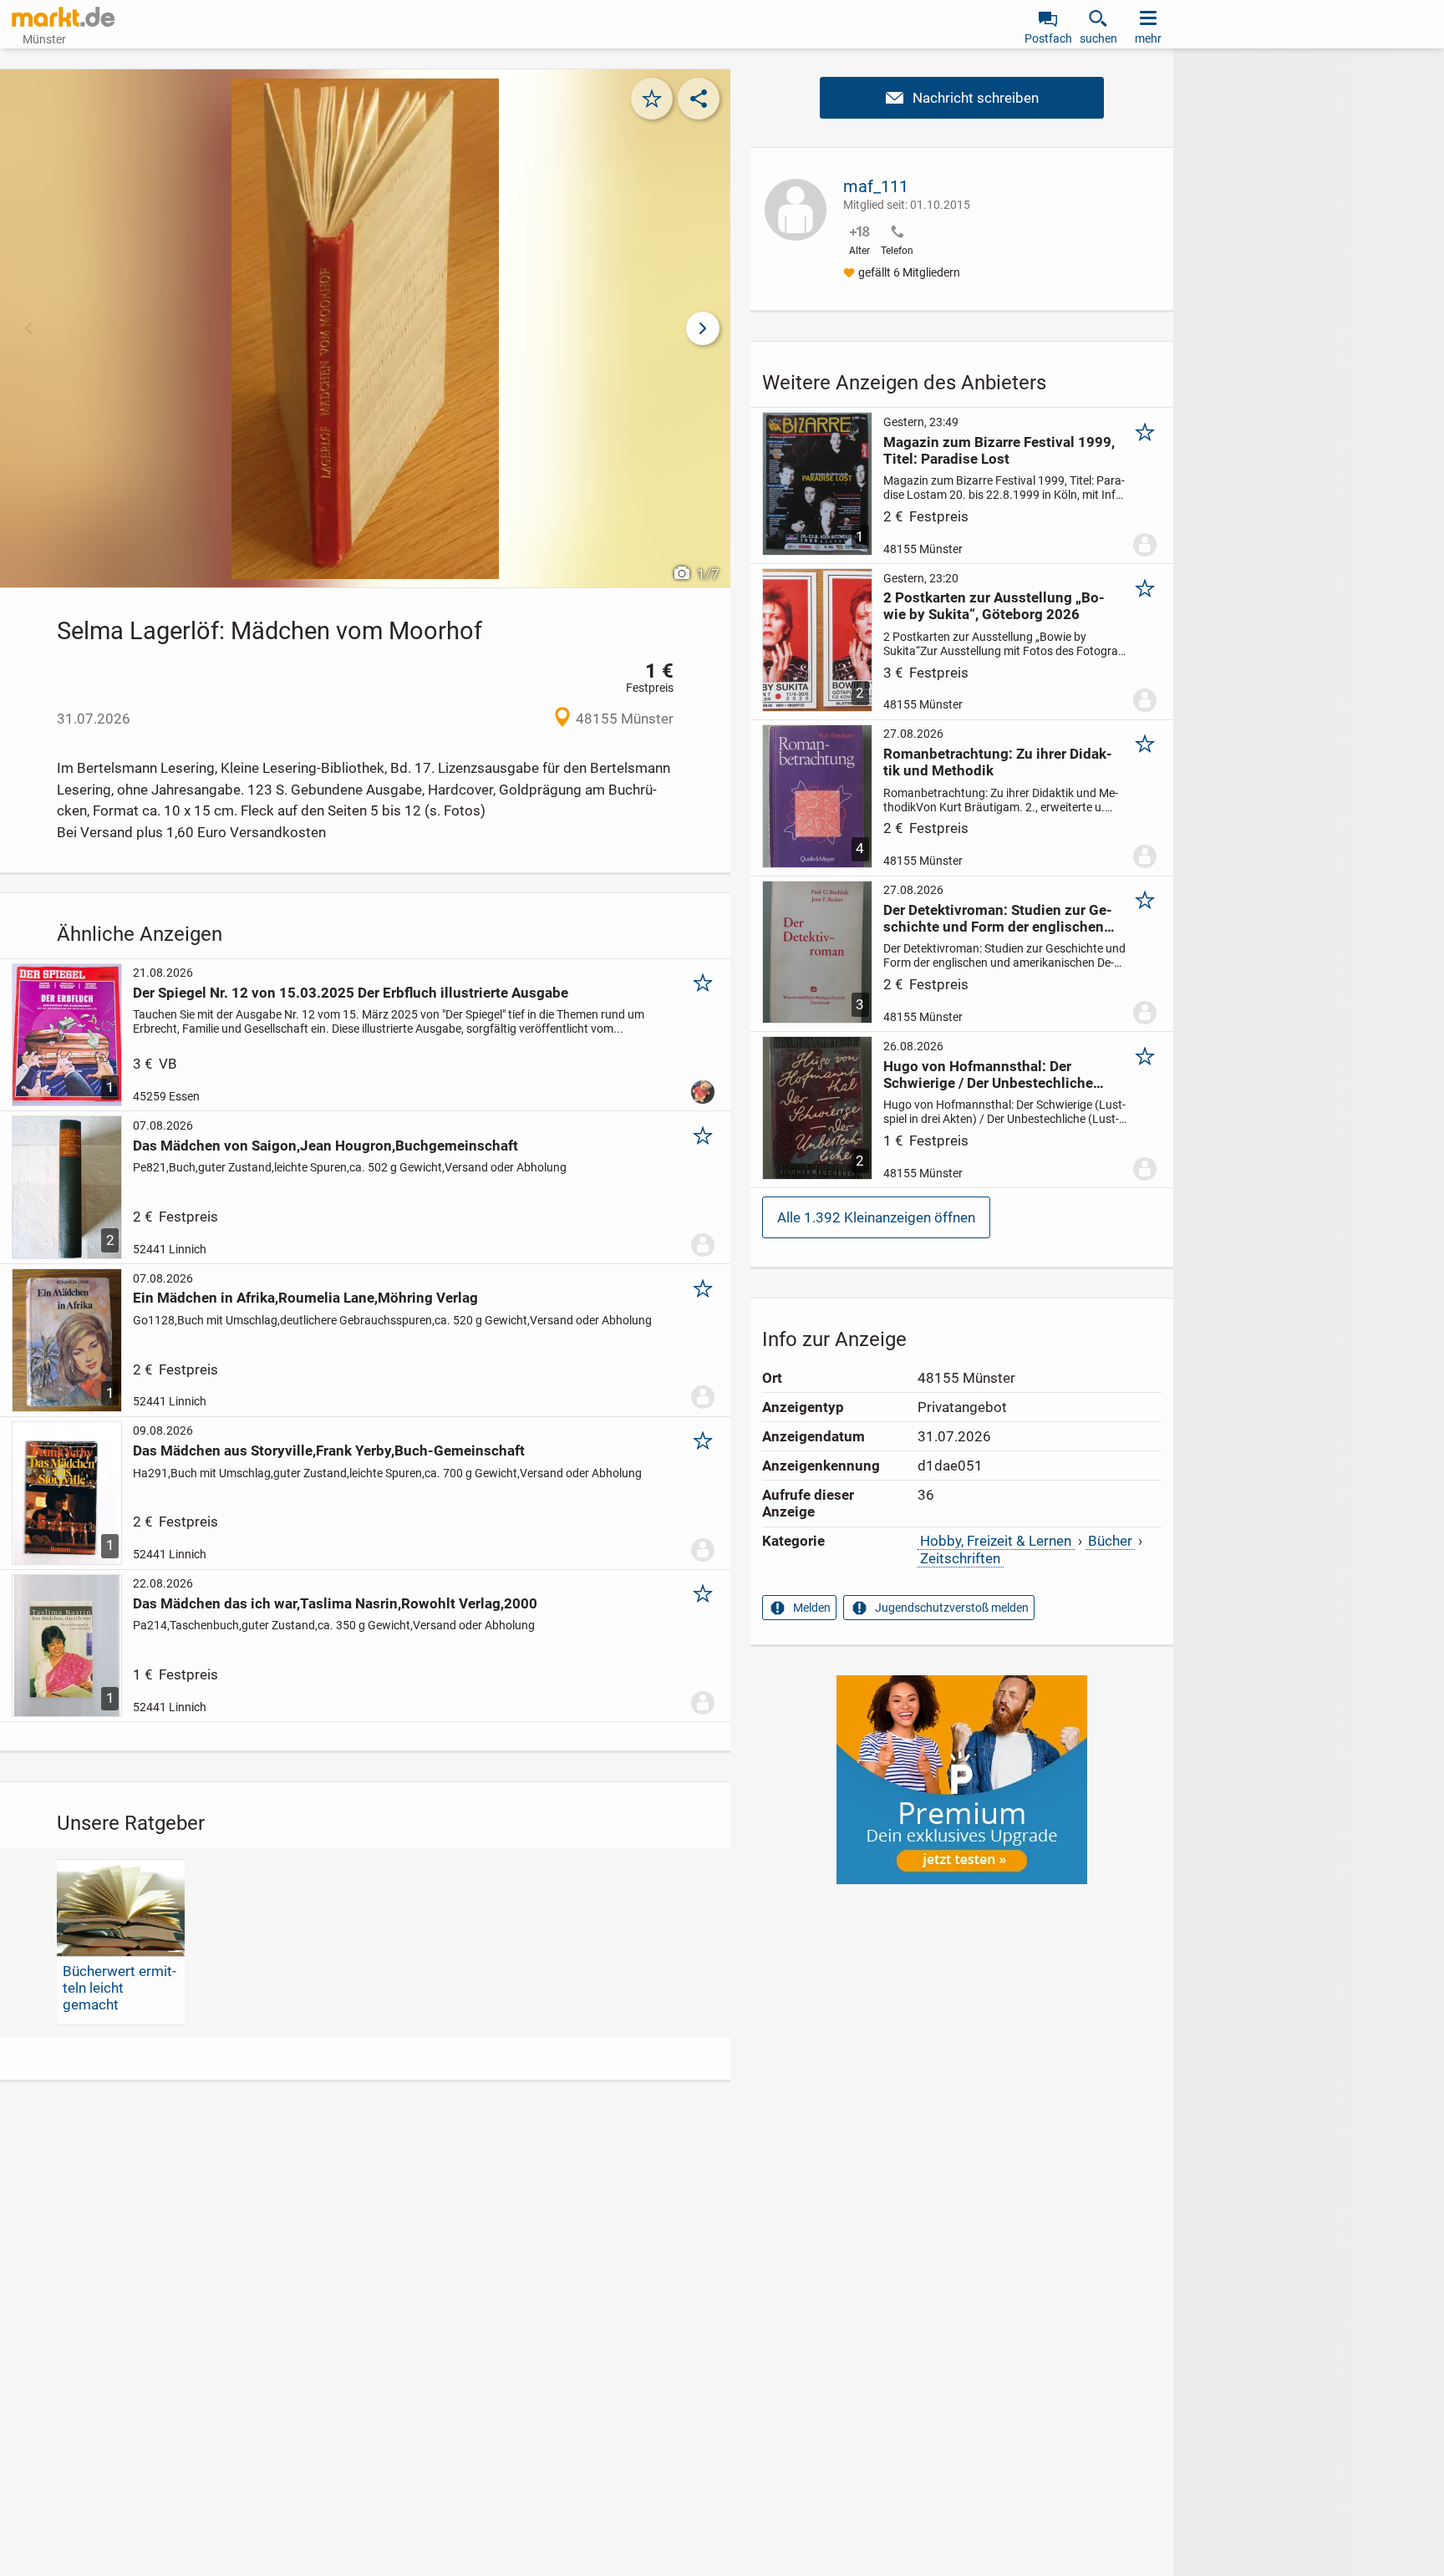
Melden (812, 1608)
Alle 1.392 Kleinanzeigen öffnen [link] (876, 1217)
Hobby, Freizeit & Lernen (996, 1541)
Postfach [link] (1048, 38)
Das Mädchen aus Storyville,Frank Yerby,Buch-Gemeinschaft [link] (329, 1451)
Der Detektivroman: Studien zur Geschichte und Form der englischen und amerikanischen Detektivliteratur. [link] (998, 918)
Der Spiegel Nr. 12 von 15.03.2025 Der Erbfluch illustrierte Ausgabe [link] (351, 993)
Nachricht (962, 98)
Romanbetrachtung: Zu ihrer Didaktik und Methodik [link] (998, 762)
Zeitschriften (960, 1558)
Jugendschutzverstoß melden (952, 1608)
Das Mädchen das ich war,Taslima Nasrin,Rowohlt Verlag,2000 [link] (335, 1603)
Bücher (1110, 1541)
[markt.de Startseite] (63, 17)
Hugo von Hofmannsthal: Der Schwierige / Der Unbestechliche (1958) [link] (988, 1075)
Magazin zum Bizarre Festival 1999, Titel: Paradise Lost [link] (999, 450)
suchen (1098, 38)
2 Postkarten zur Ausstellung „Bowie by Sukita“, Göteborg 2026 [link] (994, 606)
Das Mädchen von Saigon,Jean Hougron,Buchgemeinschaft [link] (325, 1146)
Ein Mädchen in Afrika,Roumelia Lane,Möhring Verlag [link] (305, 1298)
